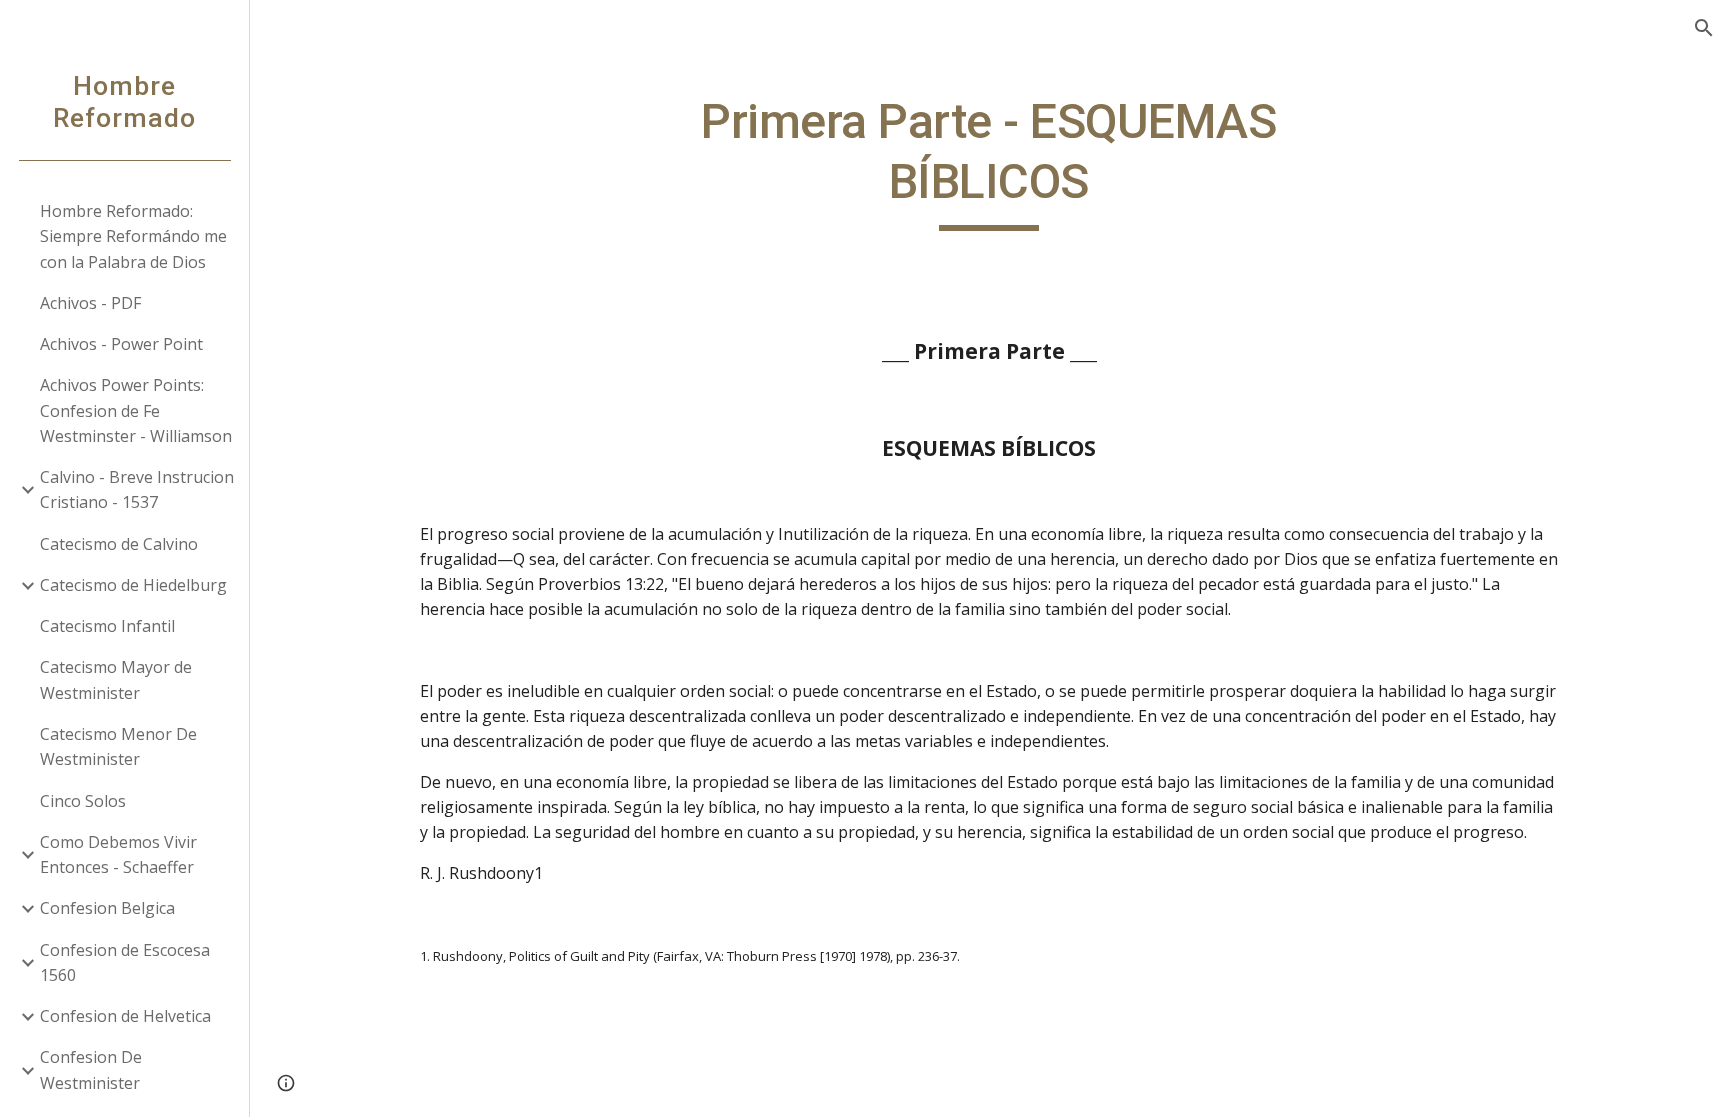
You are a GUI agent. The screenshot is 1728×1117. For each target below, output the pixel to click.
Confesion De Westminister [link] (91, 1069)
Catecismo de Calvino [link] (119, 544)
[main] (989, 161)
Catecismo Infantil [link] (107, 626)
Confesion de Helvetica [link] (125, 1016)
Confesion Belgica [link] (107, 908)
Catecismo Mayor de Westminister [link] (116, 679)
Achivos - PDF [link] (90, 303)
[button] (1704, 28)
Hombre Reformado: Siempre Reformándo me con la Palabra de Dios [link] (133, 236)
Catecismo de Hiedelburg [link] (133, 585)
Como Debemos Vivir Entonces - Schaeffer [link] (118, 854)
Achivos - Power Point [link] (121, 344)
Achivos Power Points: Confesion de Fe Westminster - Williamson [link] (136, 410)
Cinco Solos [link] (83, 801)
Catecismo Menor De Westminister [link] (118, 746)
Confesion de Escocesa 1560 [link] (125, 962)
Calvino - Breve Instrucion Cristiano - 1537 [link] (137, 489)
